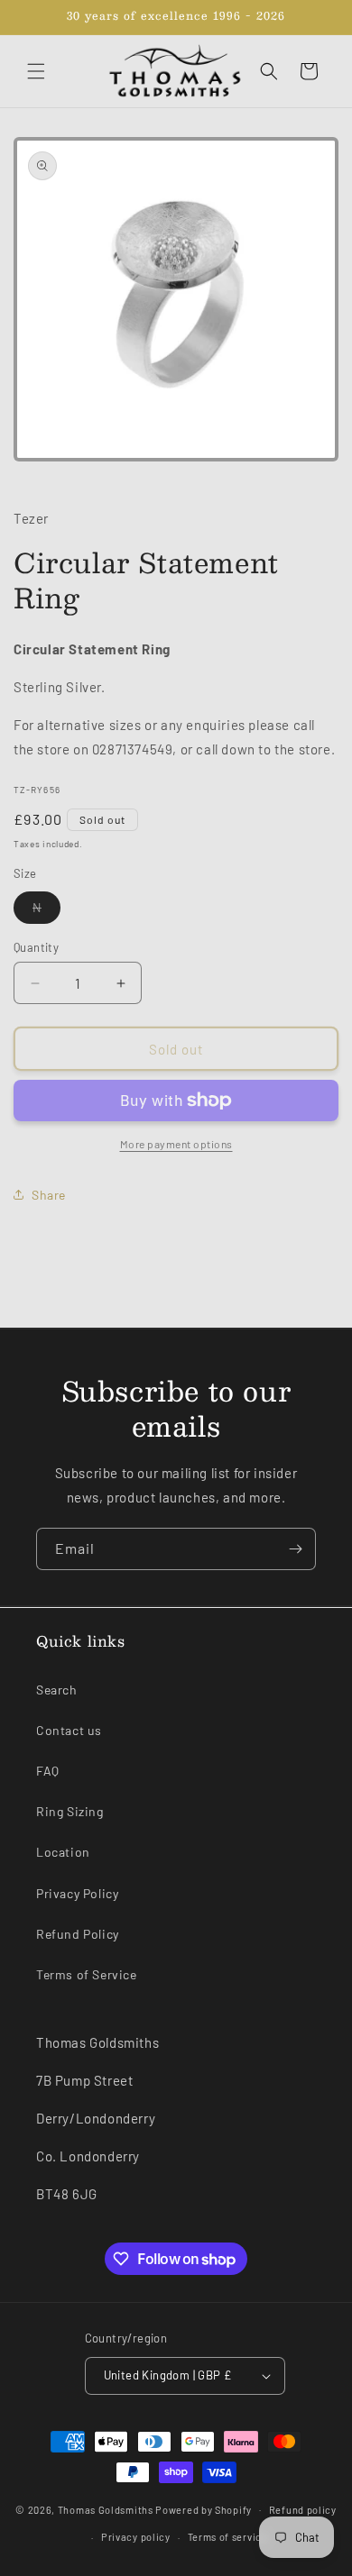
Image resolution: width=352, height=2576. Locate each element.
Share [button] (49, 1195)
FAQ (48, 1771)
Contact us (69, 1730)
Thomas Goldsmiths (107, 2509)
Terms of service (228, 2537)
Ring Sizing (70, 1811)
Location (63, 1852)
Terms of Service (87, 1974)
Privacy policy (136, 2537)
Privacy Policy (77, 1893)
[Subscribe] (295, 1549)
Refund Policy (78, 1934)
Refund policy (303, 2510)
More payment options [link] (176, 1144)
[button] (36, 71)
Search (57, 1690)
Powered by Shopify (204, 2509)
